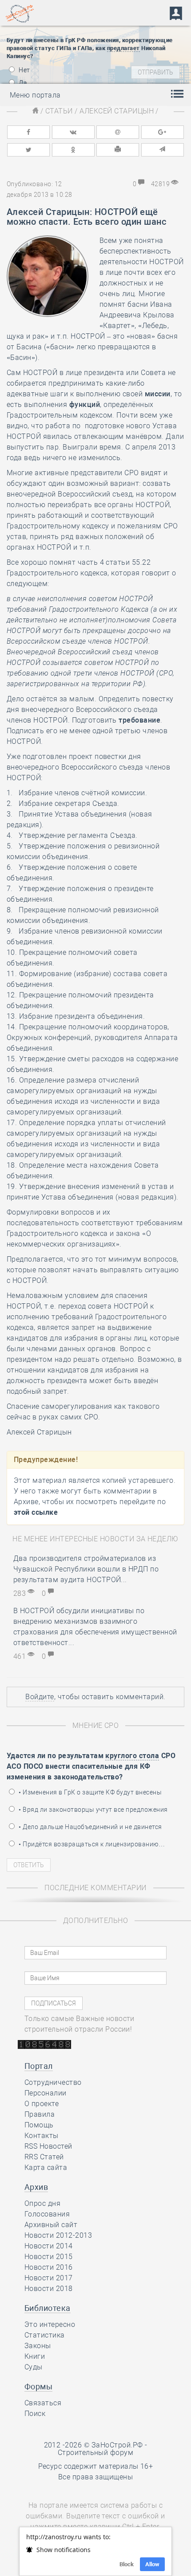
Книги (35, 2356)
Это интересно (50, 2324)
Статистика (45, 2335)
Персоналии (46, 2093)
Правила (40, 2114)
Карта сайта (46, 2168)
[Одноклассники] (73, 150)
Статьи (59, 111)
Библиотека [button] (48, 2308)
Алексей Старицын (117, 111)
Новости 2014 (49, 2246)
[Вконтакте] (73, 132)
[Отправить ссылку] (163, 150)
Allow (152, 2564)
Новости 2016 (49, 2267)
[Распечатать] (118, 150)
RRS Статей (44, 2157)
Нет (24, 70)
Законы (38, 2346)
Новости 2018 (49, 2289)
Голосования (47, 2214)
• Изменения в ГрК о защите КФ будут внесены (90, 1792)
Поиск (35, 2414)
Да (22, 83)
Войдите (40, 1697)
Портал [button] (39, 2066)
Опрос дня (42, 2203)
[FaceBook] (28, 132)
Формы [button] (38, 2386)
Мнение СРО (96, 1726)
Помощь (39, 2125)
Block (127, 2564)
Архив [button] (36, 2187)
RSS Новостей (48, 2146)
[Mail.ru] (118, 132)
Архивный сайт (51, 2225)
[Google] (163, 132)
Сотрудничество (53, 2082)
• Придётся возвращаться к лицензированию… (91, 1844)
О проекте (42, 2104)
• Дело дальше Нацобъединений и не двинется (90, 1827)
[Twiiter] (28, 150)
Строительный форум (96, 2453)
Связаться (43, 2403)
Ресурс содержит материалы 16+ (96, 2466)
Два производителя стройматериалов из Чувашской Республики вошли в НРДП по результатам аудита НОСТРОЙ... (86, 1569)
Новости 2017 (49, 2278)
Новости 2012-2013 (58, 2235)
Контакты (42, 2136)
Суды (34, 2367)
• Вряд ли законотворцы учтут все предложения (93, 1810)
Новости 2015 (49, 2257)
